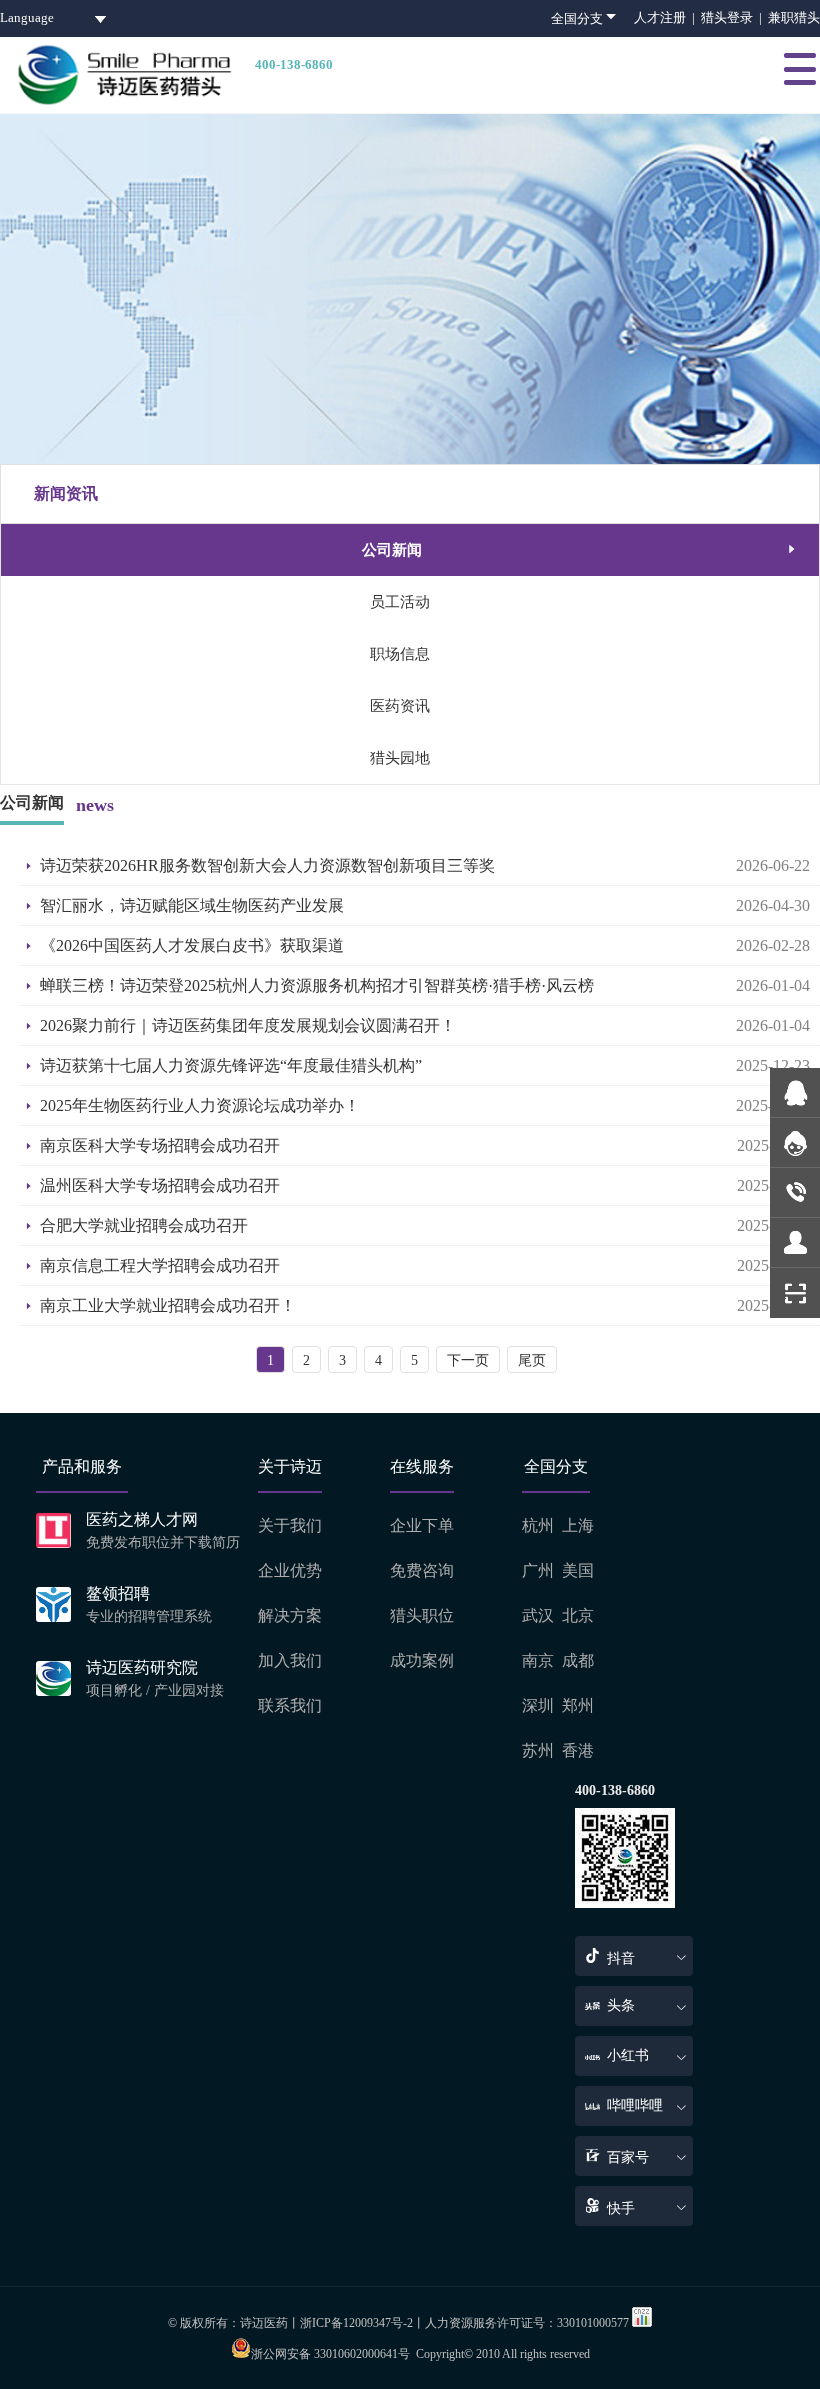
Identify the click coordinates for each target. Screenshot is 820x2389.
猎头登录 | (734, 17)
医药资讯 (400, 706)
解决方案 (290, 1615)
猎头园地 (400, 758)
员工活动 (400, 602)
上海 (578, 1525)
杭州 (538, 1525)
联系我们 (290, 1705)
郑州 (578, 1705)
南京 (538, 1660)
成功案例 (422, 1660)
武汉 (538, 1615)
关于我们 (290, 1525)
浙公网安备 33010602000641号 (330, 2354)
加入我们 (290, 1660)
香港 (578, 1750)
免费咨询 (422, 1570)
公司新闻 (580, 549)
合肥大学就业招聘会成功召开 (144, 1225)
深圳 (538, 1705)
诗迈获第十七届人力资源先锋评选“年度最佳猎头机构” (231, 1065)
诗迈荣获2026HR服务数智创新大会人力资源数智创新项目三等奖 (267, 865)
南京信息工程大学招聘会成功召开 (160, 1265)
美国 (578, 1570)
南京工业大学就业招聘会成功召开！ (168, 1305)
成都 (578, 1660)
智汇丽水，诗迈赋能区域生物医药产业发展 (192, 905)
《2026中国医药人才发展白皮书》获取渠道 (192, 945)
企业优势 (290, 1570)
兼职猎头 (794, 17)
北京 (578, 1615)
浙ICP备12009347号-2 (356, 2323)
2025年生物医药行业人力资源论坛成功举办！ (200, 1105)
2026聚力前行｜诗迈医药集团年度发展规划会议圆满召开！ (248, 1025)
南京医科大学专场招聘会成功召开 (160, 1145)
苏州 (538, 1750)
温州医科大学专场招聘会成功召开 (160, 1185)
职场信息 (400, 654)
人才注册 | (667, 17)
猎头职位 (422, 1615)
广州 (538, 1570)
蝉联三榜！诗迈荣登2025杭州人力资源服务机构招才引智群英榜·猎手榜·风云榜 (317, 985)
